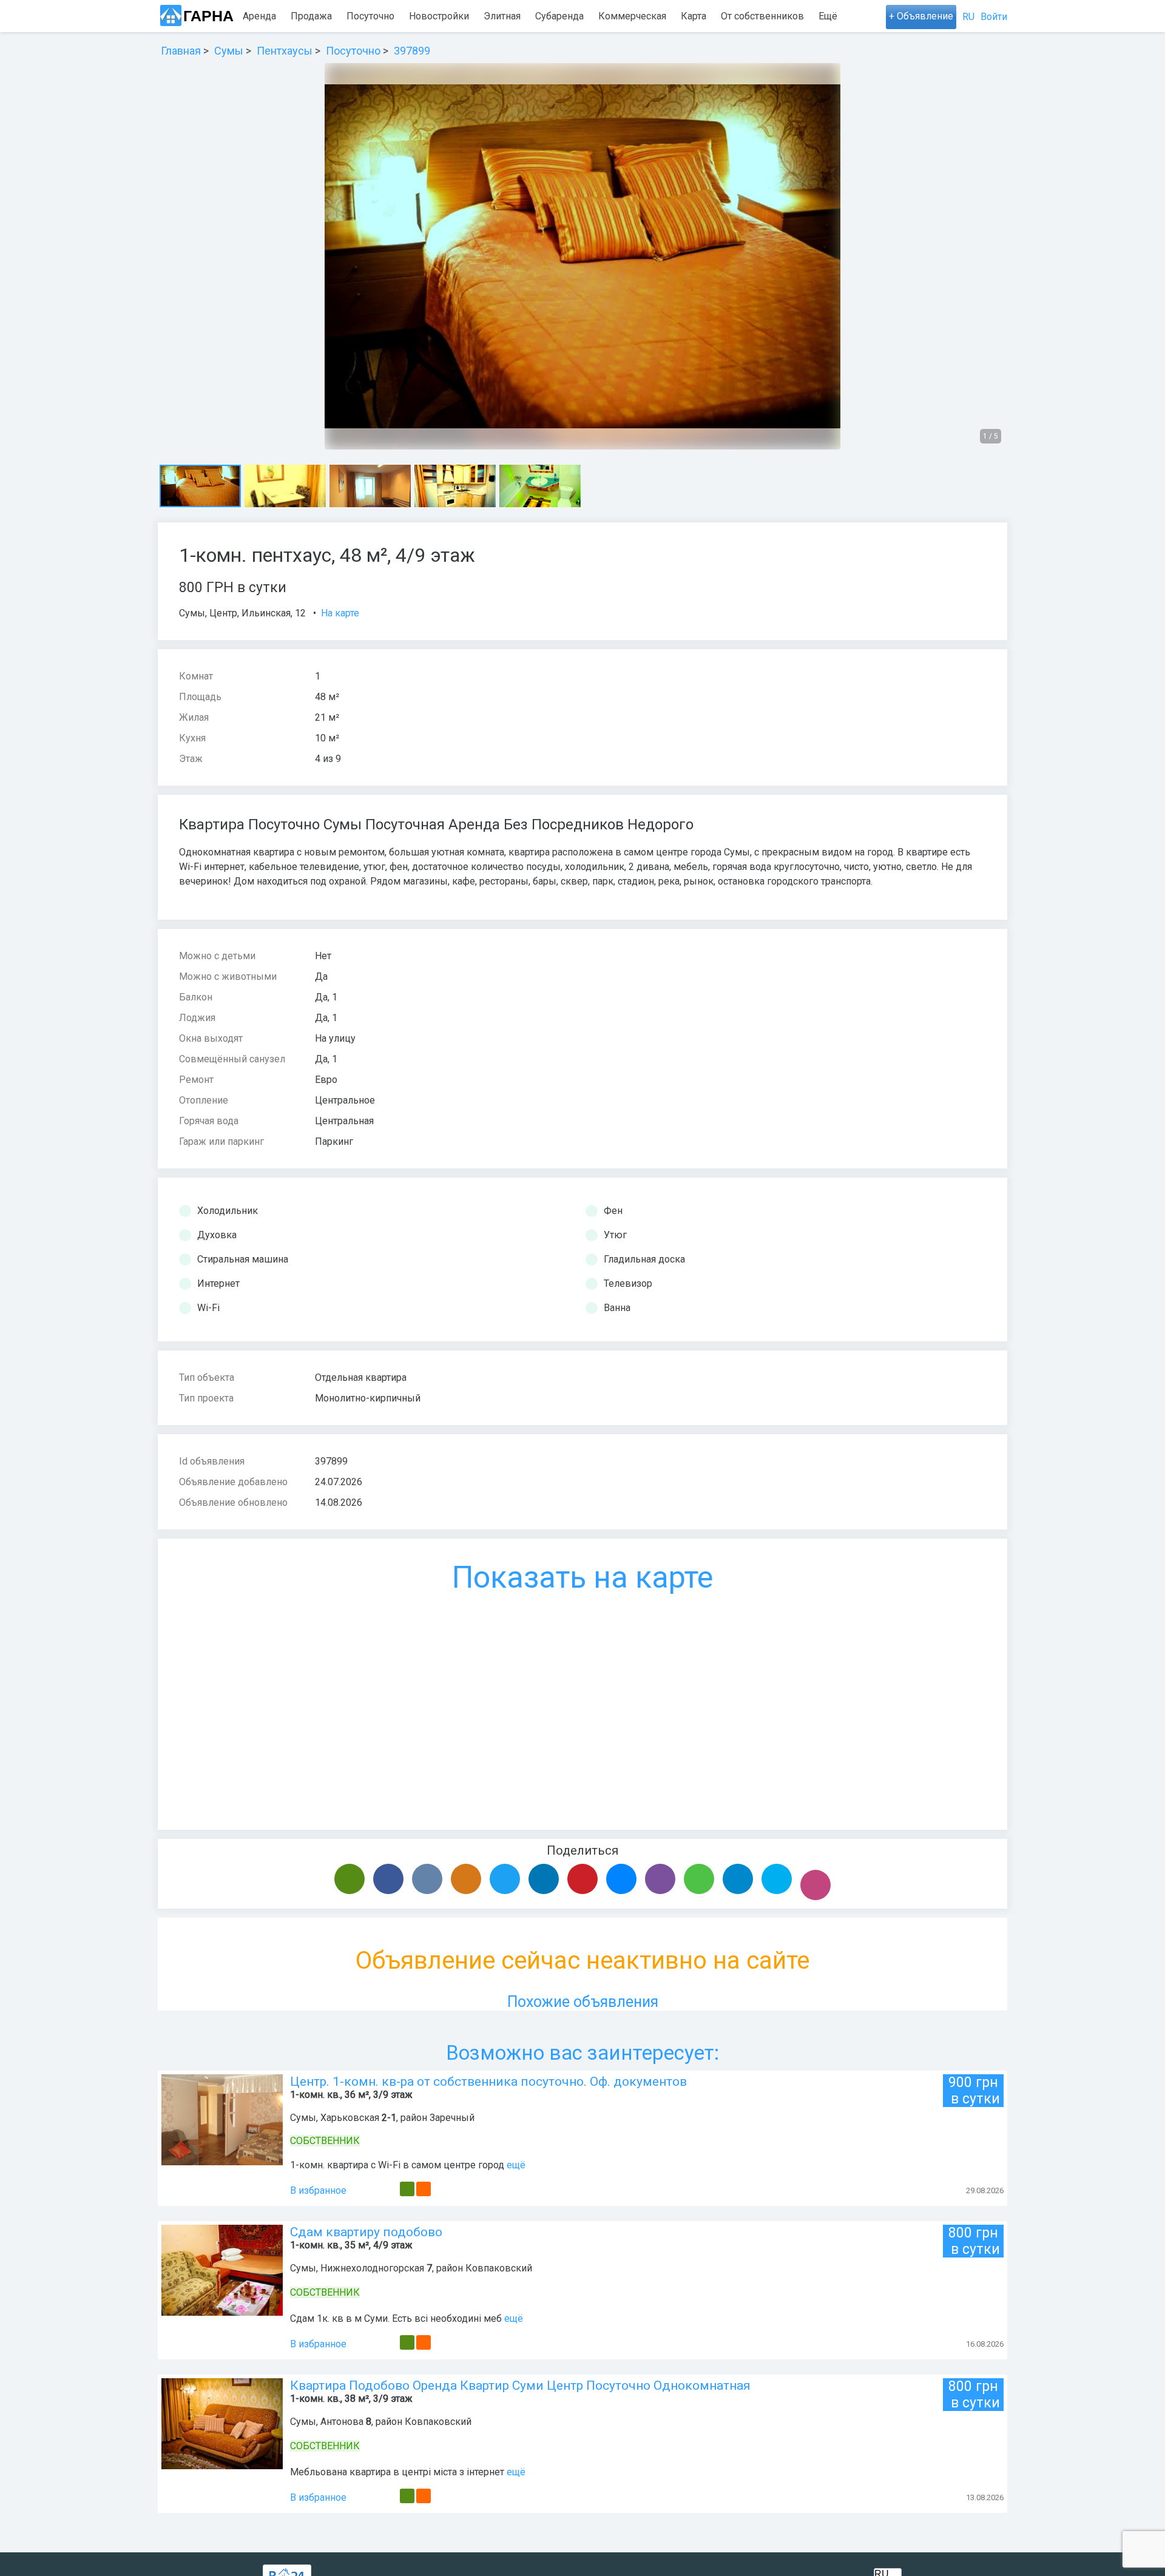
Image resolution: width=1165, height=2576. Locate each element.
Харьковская (350, 2118)
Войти (994, 17)
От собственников (762, 16)
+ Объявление (921, 16)
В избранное (318, 2190)
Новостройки (439, 16)
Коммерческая (632, 16)
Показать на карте (582, 1577)
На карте (340, 613)
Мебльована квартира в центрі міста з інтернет (397, 2472)
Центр (223, 613)
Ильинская (266, 613)
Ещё (828, 16)
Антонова (342, 2422)
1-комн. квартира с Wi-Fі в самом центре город (397, 2165)
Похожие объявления (583, 2002)
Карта (694, 16)
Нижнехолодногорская (372, 2268)
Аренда (259, 16)
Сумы (192, 613)
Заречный (452, 2118)
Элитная (502, 16)
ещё (516, 2165)
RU (968, 17)
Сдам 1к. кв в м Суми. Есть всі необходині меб (396, 2318)
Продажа (311, 16)
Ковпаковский (499, 2268)
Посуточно (370, 16)
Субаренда (559, 16)
